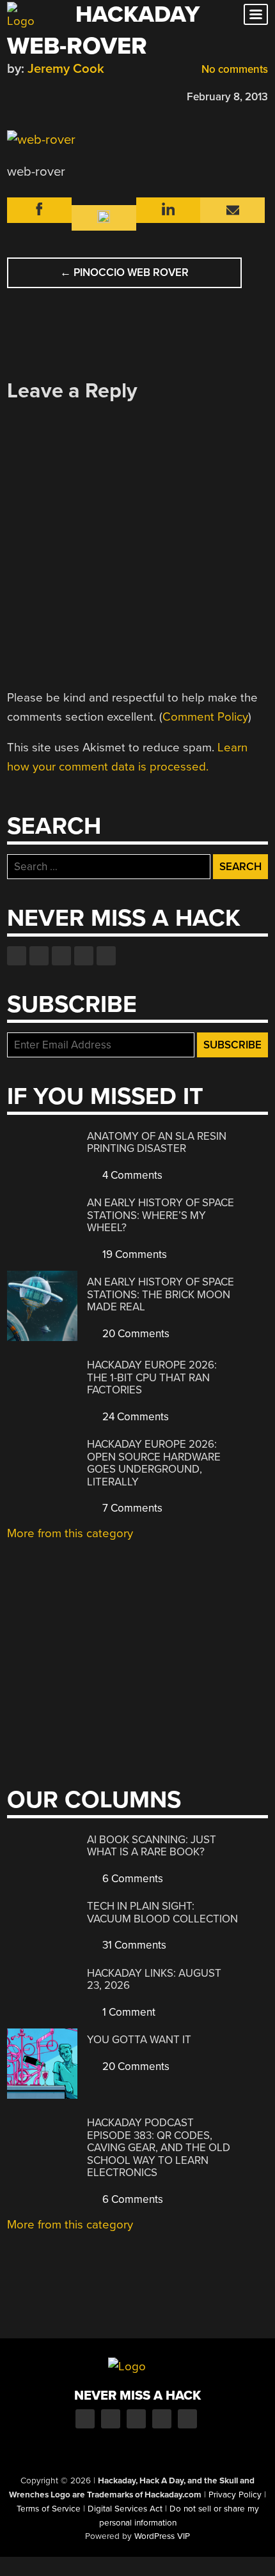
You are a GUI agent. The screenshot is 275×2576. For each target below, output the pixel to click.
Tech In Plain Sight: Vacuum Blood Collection (162, 1913)
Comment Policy (205, 717)
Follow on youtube (61, 956)
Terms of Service (49, 2509)
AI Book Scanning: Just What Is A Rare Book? (152, 1846)
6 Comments (131, 1879)
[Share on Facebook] (13, 95)
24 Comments (134, 1417)
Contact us (106, 956)
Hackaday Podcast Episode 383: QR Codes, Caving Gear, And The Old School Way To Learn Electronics (159, 2148)
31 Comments (133, 1945)
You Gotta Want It (139, 2040)
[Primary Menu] (256, 14)
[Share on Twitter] (32, 95)
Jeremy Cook (66, 69)
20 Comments (135, 1334)
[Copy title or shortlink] (88, 96)
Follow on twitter (39, 956)
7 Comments (131, 1508)
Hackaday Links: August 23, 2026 (154, 1980)
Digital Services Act (125, 2509)
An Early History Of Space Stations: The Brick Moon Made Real (161, 1294)
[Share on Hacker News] (51, 95)
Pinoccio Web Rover (124, 272)
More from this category (70, 1533)
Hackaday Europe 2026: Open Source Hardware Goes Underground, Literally (154, 1463)
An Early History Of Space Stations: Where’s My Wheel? (161, 1215)
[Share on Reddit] (69, 95)
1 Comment (128, 2012)
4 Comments (131, 1175)
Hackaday (137, 14)
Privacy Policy (235, 2495)
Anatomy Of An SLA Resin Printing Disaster (157, 1143)
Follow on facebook (17, 956)
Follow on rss (84, 956)
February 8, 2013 (227, 97)
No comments (233, 69)
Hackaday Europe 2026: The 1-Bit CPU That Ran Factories (152, 1377)
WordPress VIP (162, 2536)
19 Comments (133, 1254)
